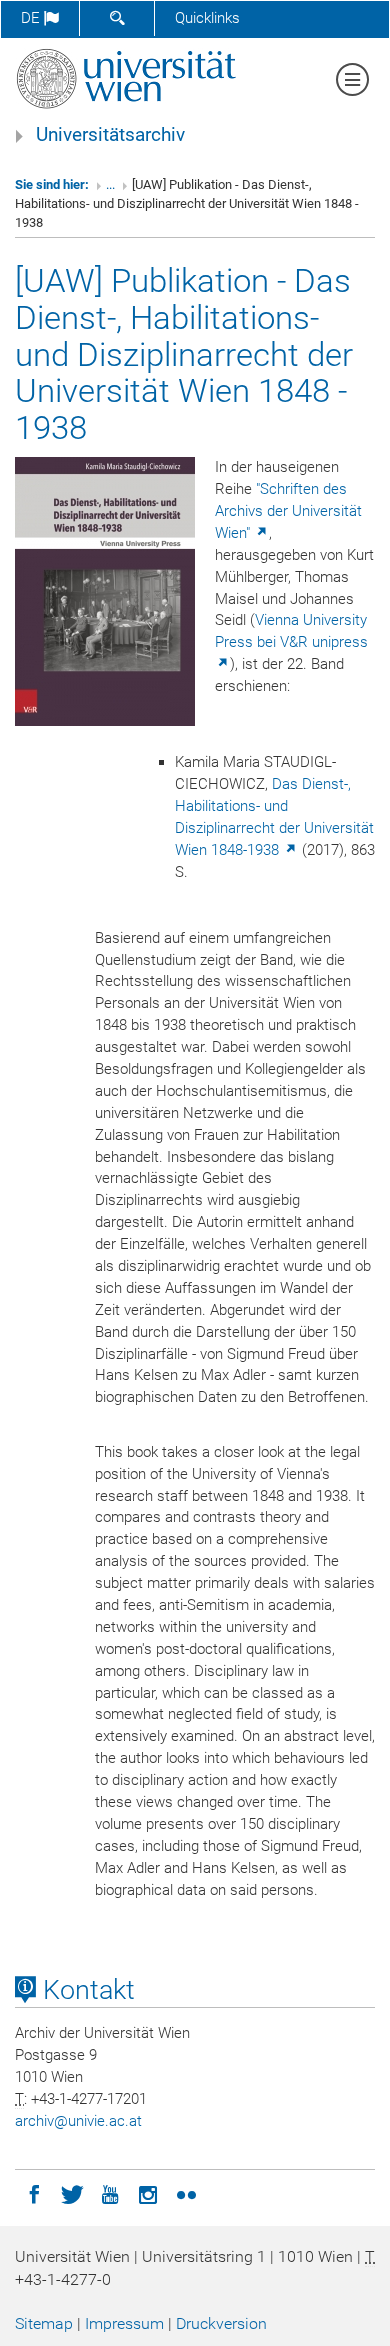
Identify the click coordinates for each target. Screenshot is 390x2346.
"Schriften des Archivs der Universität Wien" (288, 511)
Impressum (124, 2323)
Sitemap (44, 2323)
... (110, 184)
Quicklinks (207, 18)
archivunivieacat (78, 2121)
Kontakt (85, 1990)
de (32, 18)
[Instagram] (148, 2193)
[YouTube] (110, 2193)
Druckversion (221, 2323)
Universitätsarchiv (110, 135)
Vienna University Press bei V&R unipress (291, 631)
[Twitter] (72, 2193)
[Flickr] (186, 2193)
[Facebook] (34, 2193)
